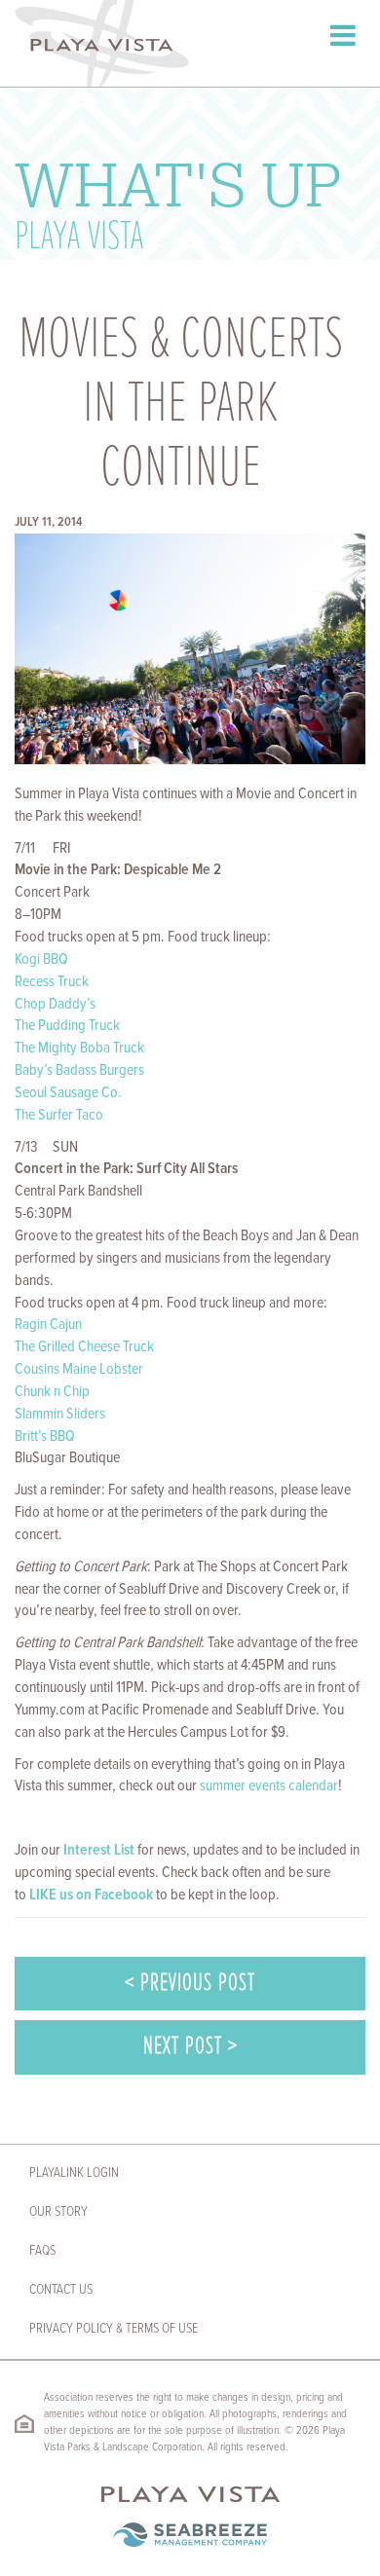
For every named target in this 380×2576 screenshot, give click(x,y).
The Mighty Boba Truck (79, 1048)
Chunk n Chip (52, 1392)
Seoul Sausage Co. (68, 1093)
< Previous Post (190, 1984)
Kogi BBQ (41, 959)
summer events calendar (269, 1786)
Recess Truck (52, 982)
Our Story (58, 2212)
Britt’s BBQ (45, 1436)
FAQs (42, 2251)
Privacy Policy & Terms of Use (114, 2329)
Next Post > (190, 2047)
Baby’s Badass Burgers (79, 1070)
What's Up (178, 202)
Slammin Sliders (60, 1414)
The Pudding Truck (67, 1026)
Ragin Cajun (48, 1325)
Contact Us (61, 2290)
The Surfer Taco (59, 1115)
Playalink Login (74, 2173)
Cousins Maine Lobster (79, 1369)
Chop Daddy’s (55, 1004)
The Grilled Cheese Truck (84, 1347)
